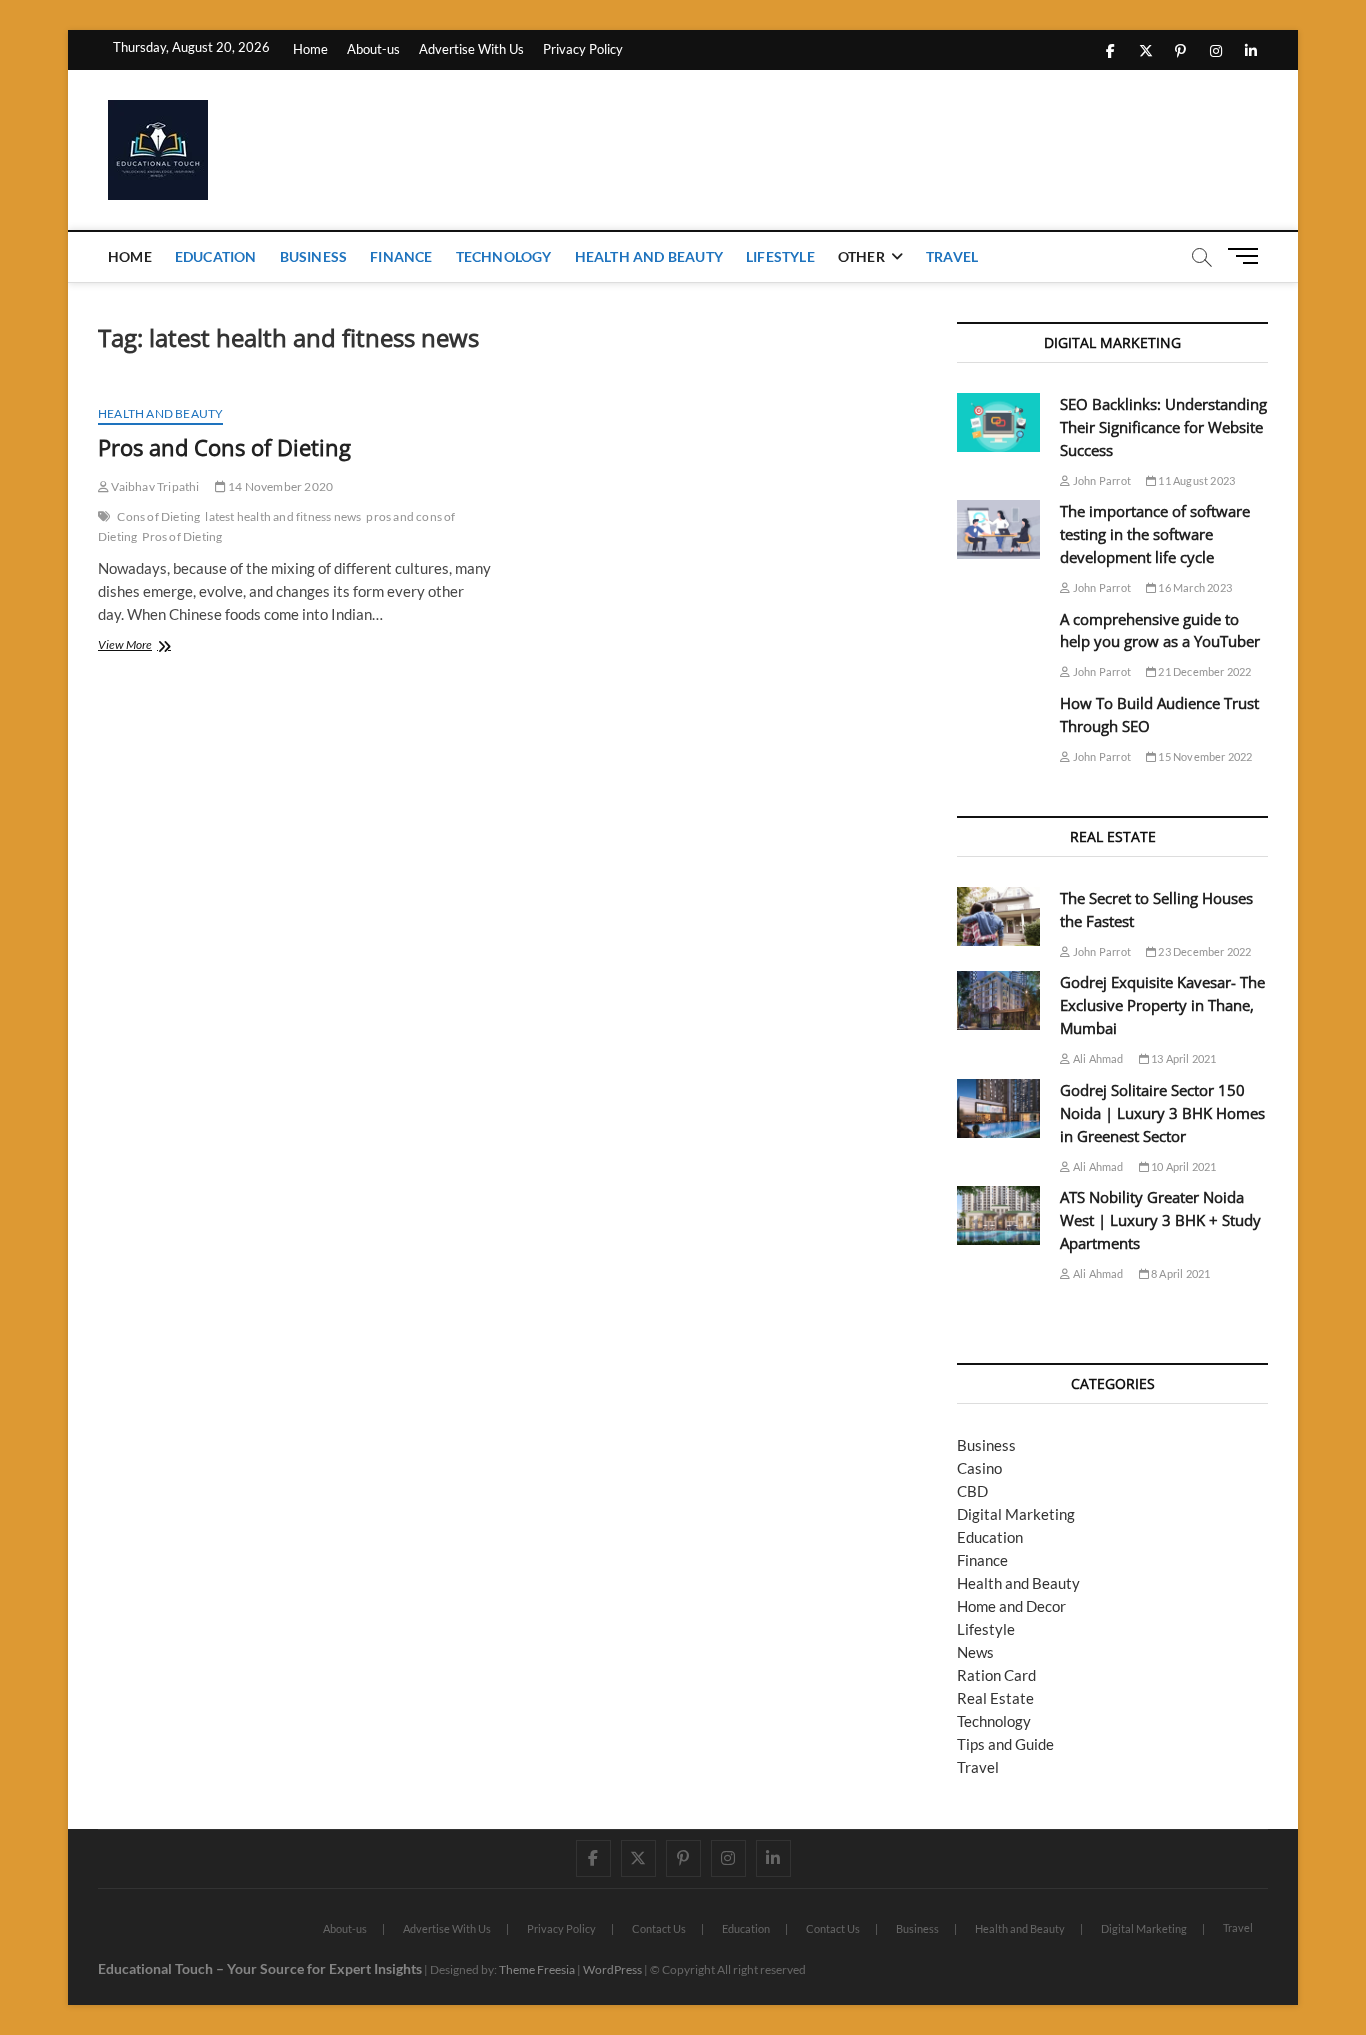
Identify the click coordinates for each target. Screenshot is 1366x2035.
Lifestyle (780, 256)
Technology (504, 256)
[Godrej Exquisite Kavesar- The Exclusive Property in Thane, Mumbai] (998, 1000)
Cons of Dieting (158, 516)
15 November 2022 (1204, 756)
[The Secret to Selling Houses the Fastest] (998, 916)
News (975, 1652)
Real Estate (995, 1698)
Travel (952, 256)
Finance (401, 256)
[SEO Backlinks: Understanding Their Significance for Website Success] (998, 422)
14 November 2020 (279, 486)
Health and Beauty (649, 256)
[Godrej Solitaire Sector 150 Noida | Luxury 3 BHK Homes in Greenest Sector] (998, 1108)
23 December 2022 (1203, 951)
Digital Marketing (1016, 1514)
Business (314, 256)
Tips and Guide (1005, 1744)
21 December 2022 (1203, 671)
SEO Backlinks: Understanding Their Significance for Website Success (1163, 427)
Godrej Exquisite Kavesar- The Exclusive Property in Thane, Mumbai (1162, 1005)
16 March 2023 (1194, 587)
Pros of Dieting (182, 536)
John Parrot (1101, 480)
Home (310, 49)
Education (216, 256)
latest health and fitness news (283, 516)
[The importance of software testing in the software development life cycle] (998, 529)
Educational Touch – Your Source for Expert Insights (260, 1968)
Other (861, 256)
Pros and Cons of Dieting (224, 447)
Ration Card (996, 1675)
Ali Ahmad (1097, 1058)
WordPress (612, 1969)
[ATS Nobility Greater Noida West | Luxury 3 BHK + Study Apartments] (998, 1215)
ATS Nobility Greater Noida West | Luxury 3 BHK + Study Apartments (1160, 1220)
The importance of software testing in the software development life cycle (1155, 534)
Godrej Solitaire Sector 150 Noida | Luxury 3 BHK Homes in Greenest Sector (1162, 1113)
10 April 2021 (1183, 1166)
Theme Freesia (537, 1969)
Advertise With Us (471, 49)
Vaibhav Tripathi (154, 486)
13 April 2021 (1183, 1058)
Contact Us (659, 1928)
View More (142, 646)
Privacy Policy (583, 49)
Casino (979, 1468)
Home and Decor (1011, 1606)
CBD (972, 1491)
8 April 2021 (1180, 1273)
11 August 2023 (1195, 480)
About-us (373, 49)
